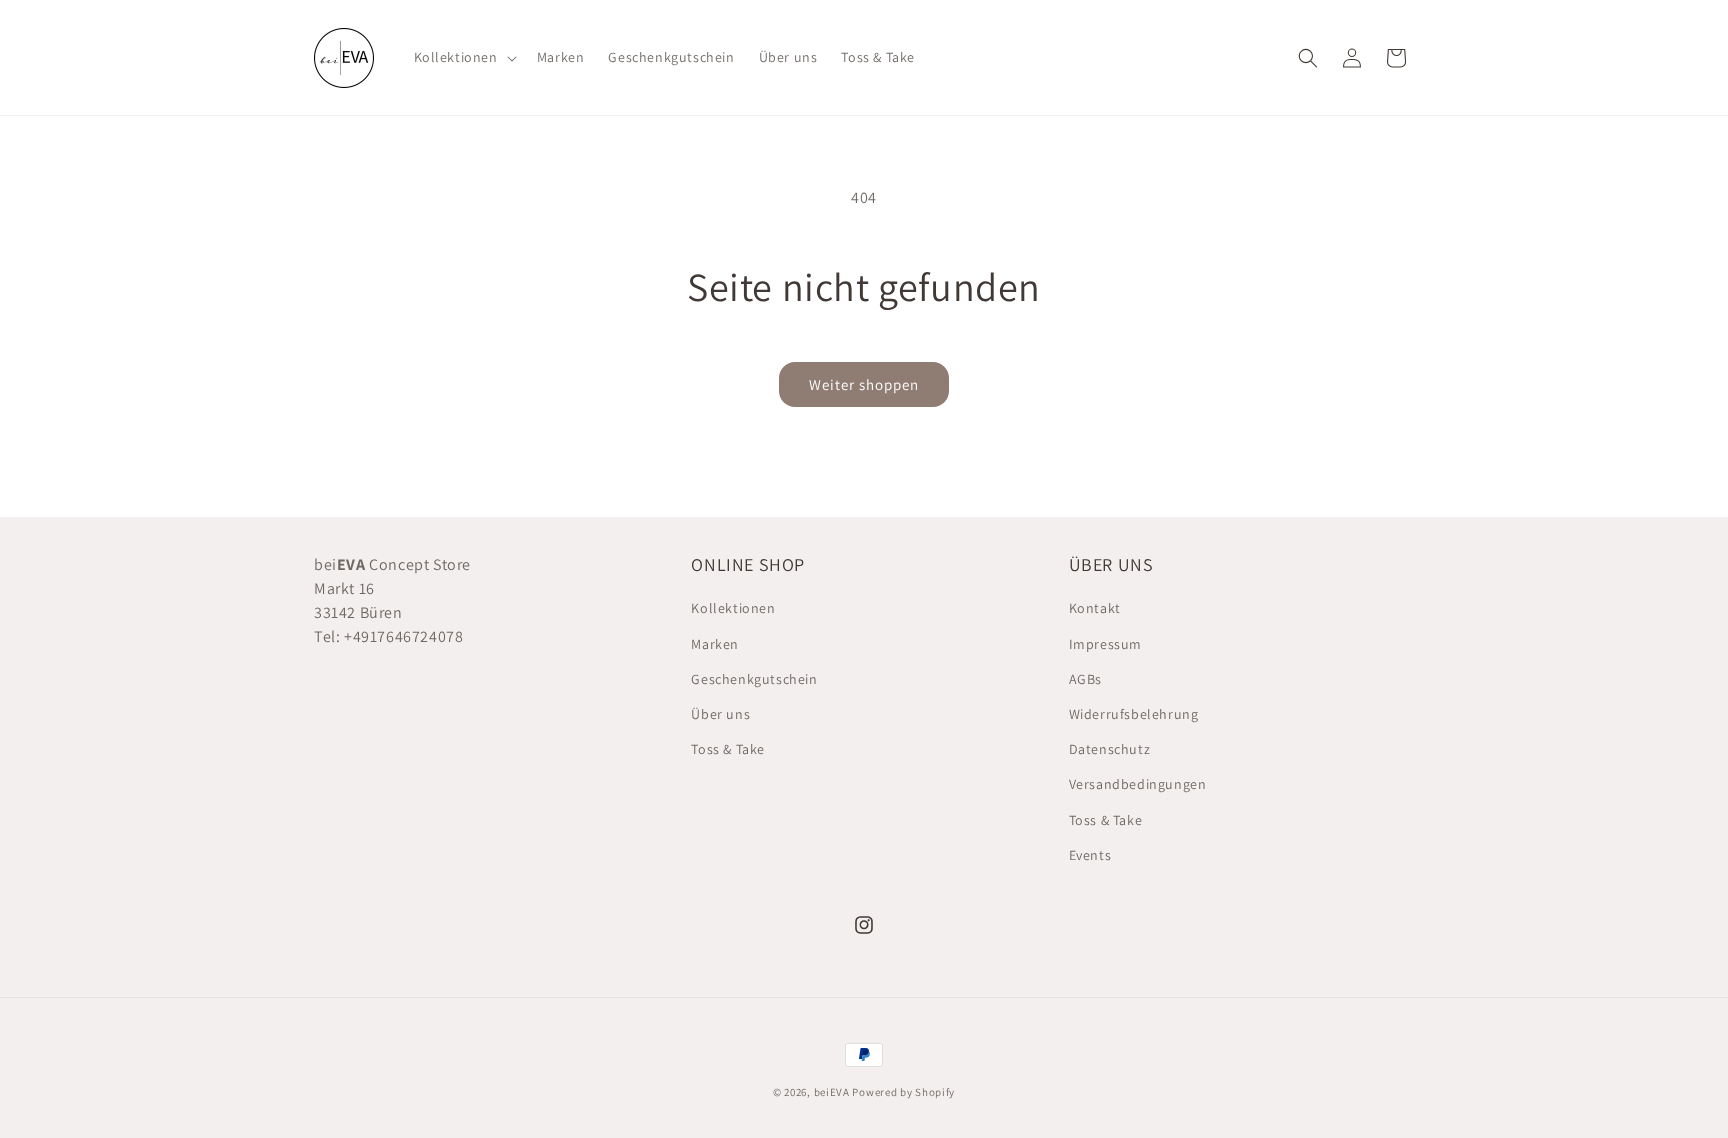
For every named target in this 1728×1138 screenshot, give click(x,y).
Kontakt (1095, 608)
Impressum (1105, 644)
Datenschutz (1110, 749)
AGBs (1085, 679)
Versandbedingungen (1138, 784)
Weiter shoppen (864, 384)
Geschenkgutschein (754, 679)
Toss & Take (728, 749)
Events (1090, 855)
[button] (463, 57)
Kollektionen (733, 608)
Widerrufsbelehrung (1134, 714)
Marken (715, 644)
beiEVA (832, 1092)
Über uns (720, 714)
